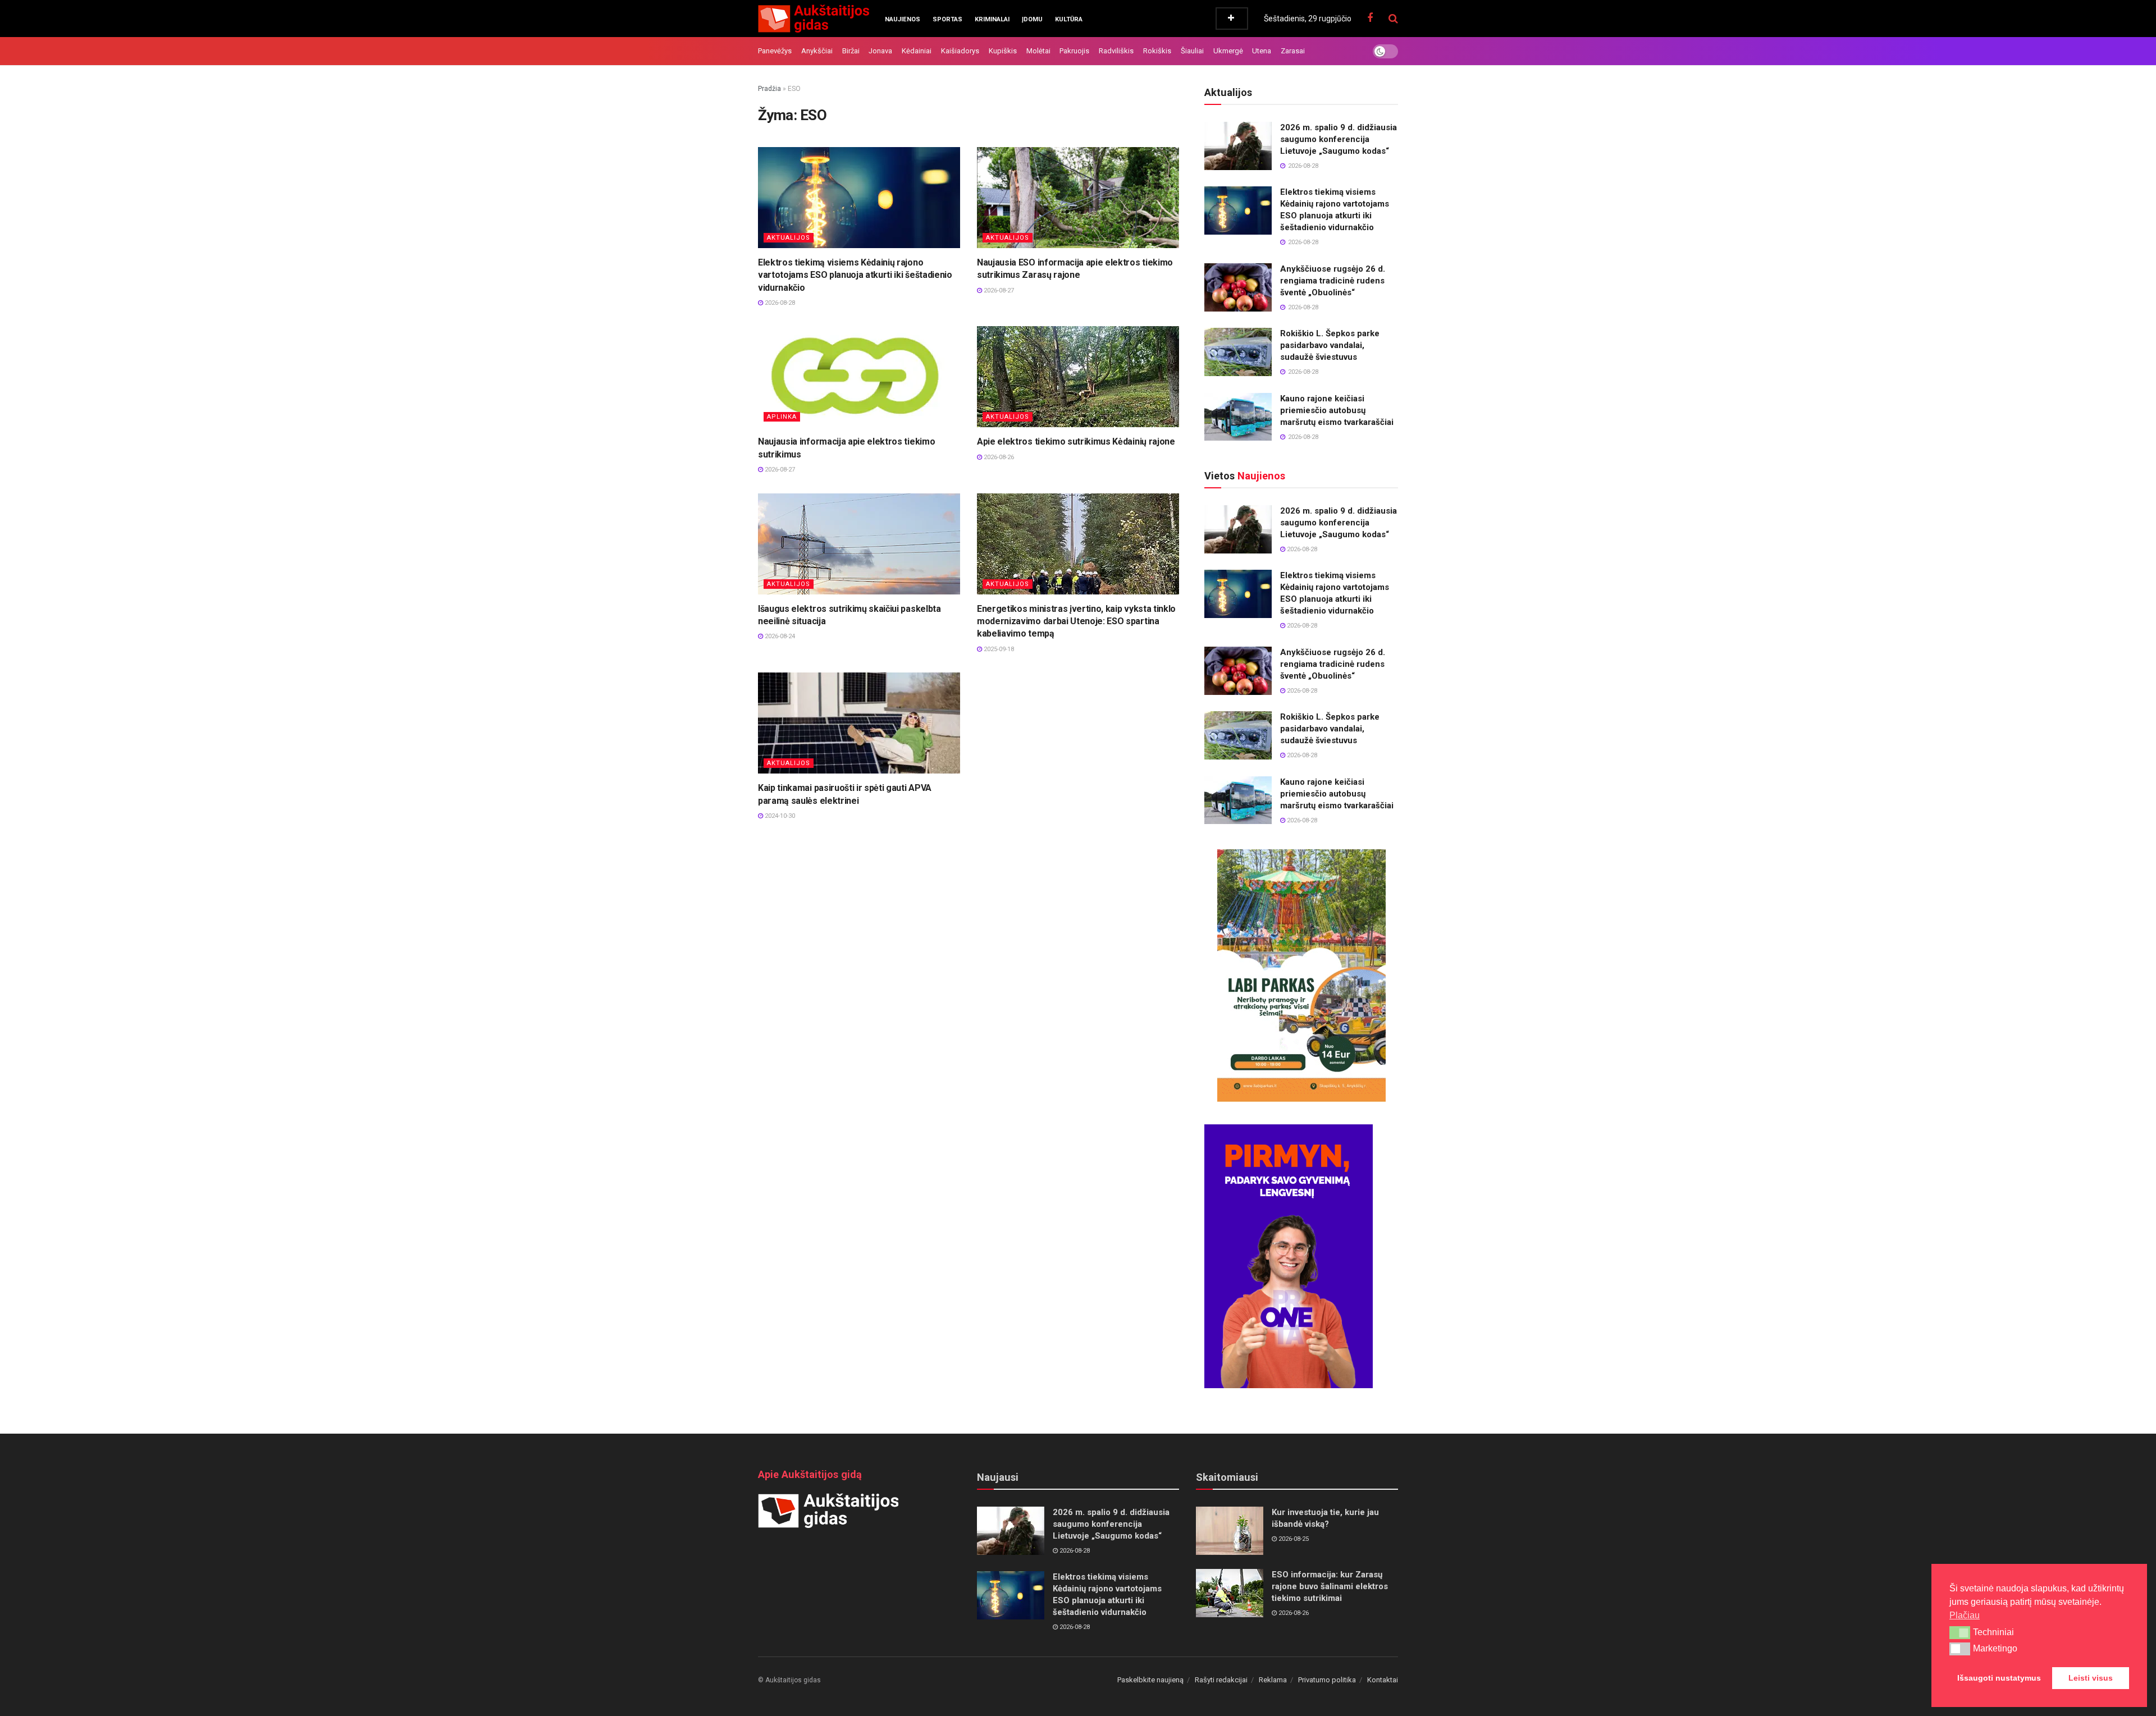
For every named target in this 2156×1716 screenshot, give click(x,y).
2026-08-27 (998, 290)
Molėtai (1038, 51)
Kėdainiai (917, 51)
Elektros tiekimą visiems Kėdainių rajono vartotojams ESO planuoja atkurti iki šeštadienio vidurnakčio (855, 275)
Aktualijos (789, 238)
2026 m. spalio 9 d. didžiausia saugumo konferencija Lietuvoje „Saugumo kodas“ (1339, 139)
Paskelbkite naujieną (1150, 1680)
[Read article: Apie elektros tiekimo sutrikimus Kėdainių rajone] (1078, 377)
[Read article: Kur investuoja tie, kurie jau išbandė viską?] (1230, 1531)
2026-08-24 (779, 636)
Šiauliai (1192, 51)
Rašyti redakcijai (1221, 1680)
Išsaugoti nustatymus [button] (1999, 1678)
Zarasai (1293, 51)
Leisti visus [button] (2091, 1678)
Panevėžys (775, 51)
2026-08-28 (779, 303)
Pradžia (769, 89)
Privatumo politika (1327, 1680)
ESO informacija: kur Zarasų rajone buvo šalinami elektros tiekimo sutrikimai (1330, 1586)
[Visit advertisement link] (1301, 976)
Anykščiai (817, 51)
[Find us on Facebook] (1370, 18)
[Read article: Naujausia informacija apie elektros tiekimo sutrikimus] (859, 377)
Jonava (880, 51)
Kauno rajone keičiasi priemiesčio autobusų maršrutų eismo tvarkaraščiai (1337, 410)
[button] (1960, 1632)
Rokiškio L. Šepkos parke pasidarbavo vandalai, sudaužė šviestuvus (1330, 345)
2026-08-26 (998, 457)
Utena (1262, 51)
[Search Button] (1393, 19)
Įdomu (1032, 19)
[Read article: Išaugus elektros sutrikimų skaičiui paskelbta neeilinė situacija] (859, 544)
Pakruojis (1074, 51)
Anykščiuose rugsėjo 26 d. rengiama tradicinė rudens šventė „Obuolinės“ (1333, 281)
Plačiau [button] (1965, 1615)
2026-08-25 (1293, 1539)
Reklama (1273, 1680)
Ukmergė (1228, 51)
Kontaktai (1383, 1680)
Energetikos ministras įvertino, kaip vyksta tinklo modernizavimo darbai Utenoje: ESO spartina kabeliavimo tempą (1076, 621)
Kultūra (1069, 19)
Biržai (851, 51)
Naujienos (903, 19)
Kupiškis (1003, 51)
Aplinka (782, 417)
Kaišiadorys (960, 51)
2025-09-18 (998, 649)
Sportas (947, 19)
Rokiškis (1157, 51)
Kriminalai (992, 19)
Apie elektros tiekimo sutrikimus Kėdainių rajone (1076, 441)
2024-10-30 (779, 816)
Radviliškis (1116, 51)
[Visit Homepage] (814, 19)
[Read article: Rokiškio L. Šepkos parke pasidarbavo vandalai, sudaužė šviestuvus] (1238, 352)
